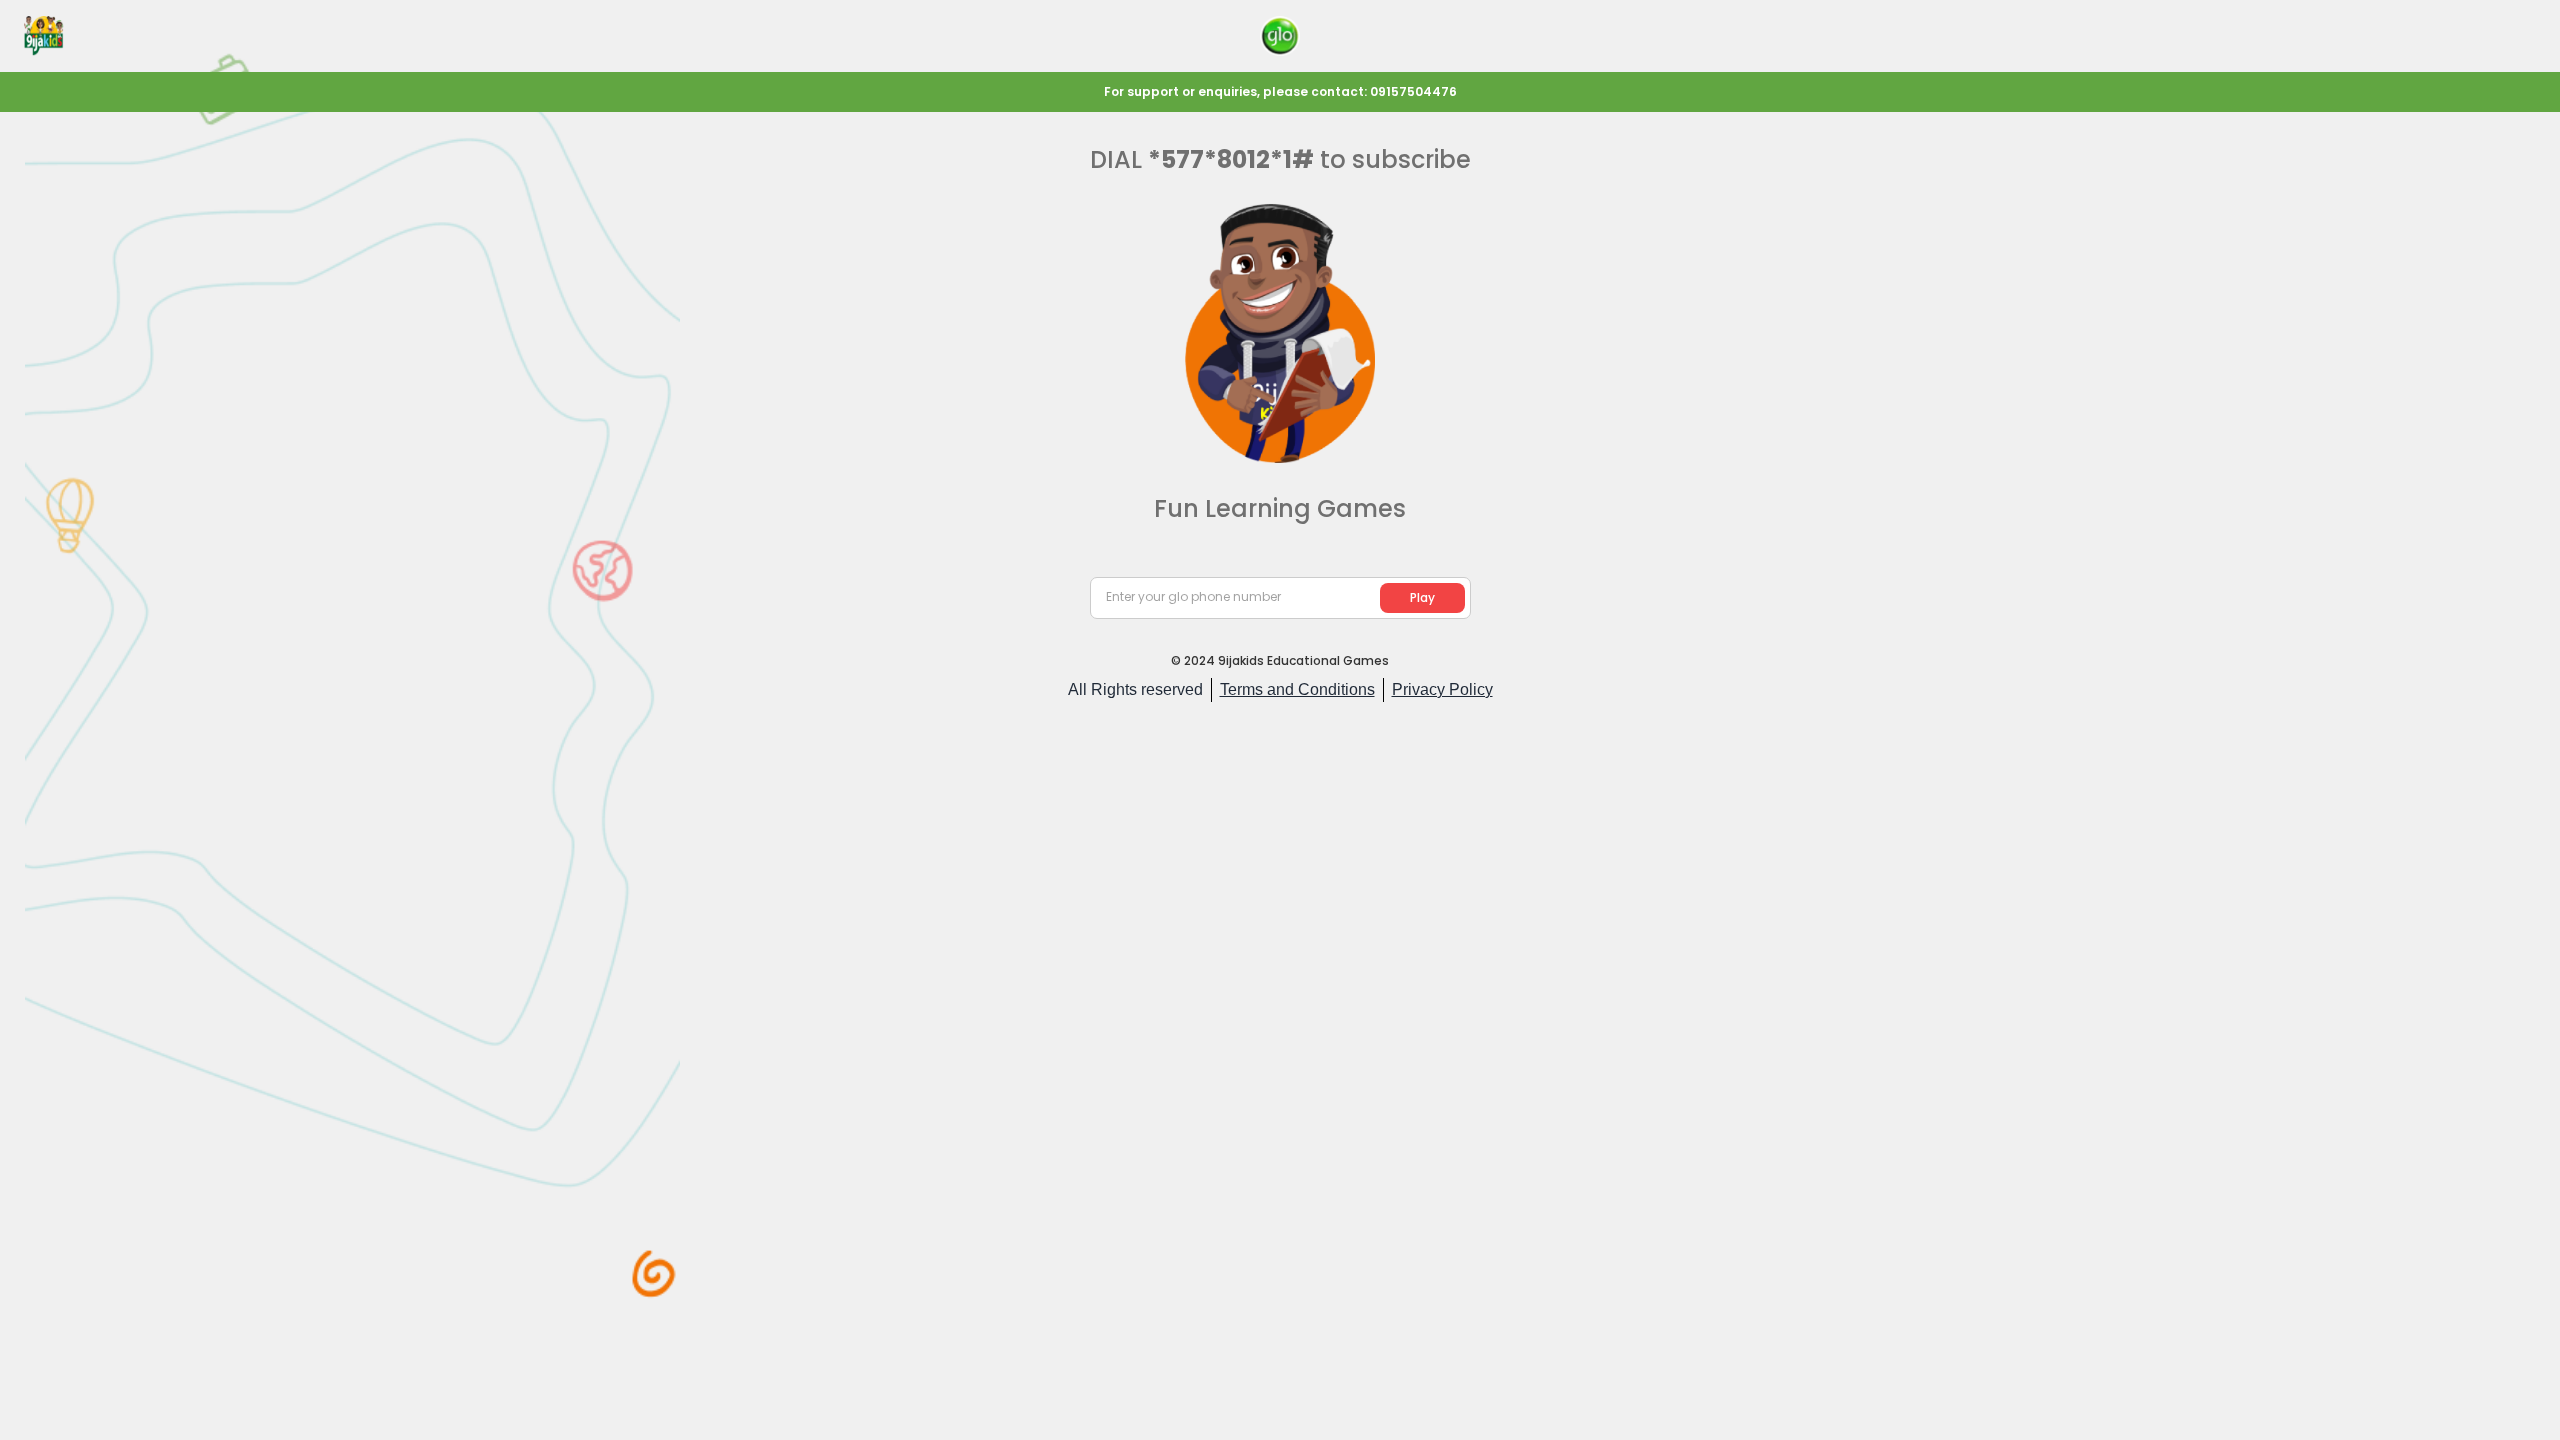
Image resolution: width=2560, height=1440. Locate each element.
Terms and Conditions (1297, 689)
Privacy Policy (1442, 689)
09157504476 (1413, 91)
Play (1422, 597)
